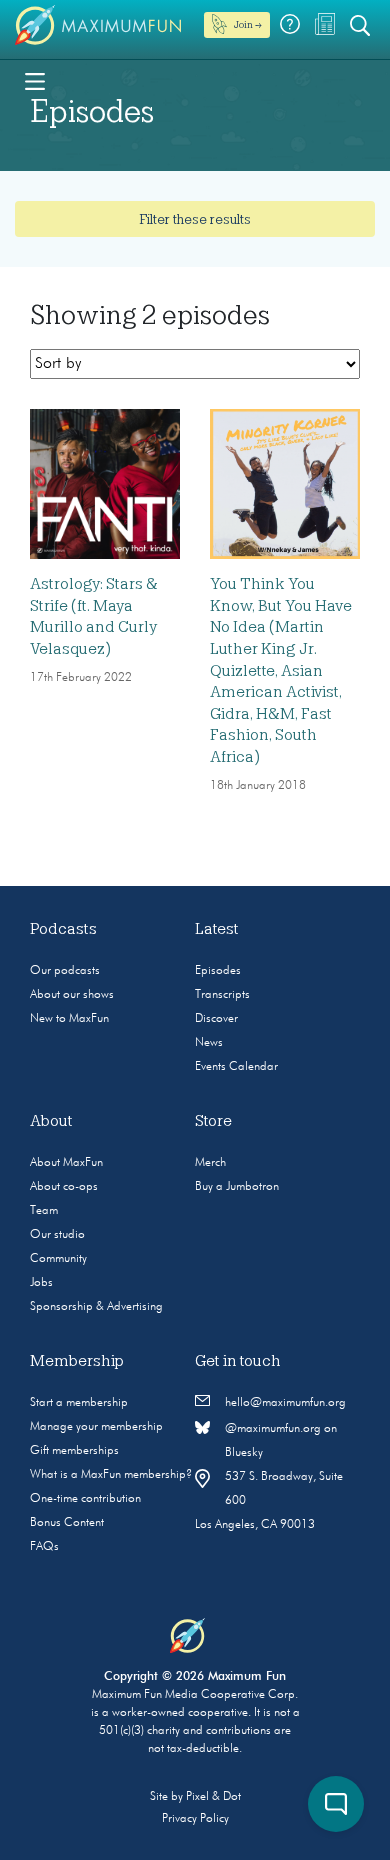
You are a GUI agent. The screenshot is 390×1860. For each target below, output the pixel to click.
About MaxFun (66, 1163)
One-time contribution (85, 1499)
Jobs (41, 1283)
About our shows (72, 995)
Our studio (57, 1235)
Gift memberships (74, 1451)
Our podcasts (65, 971)
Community (58, 1259)
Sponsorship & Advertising (96, 1307)
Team (44, 1211)
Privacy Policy (195, 1819)
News (209, 1043)
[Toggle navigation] (35, 80)
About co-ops (64, 1187)
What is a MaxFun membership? (111, 1475)
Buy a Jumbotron (237, 1187)
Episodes (218, 971)
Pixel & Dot (213, 1797)
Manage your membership (96, 1427)
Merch (210, 1163)
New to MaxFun (69, 1019)
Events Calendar (236, 1067)
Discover (216, 1019)
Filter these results (195, 219)
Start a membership (79, 1403)
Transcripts (222, 995)
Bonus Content (67, 1523)
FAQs (44, 1547)
